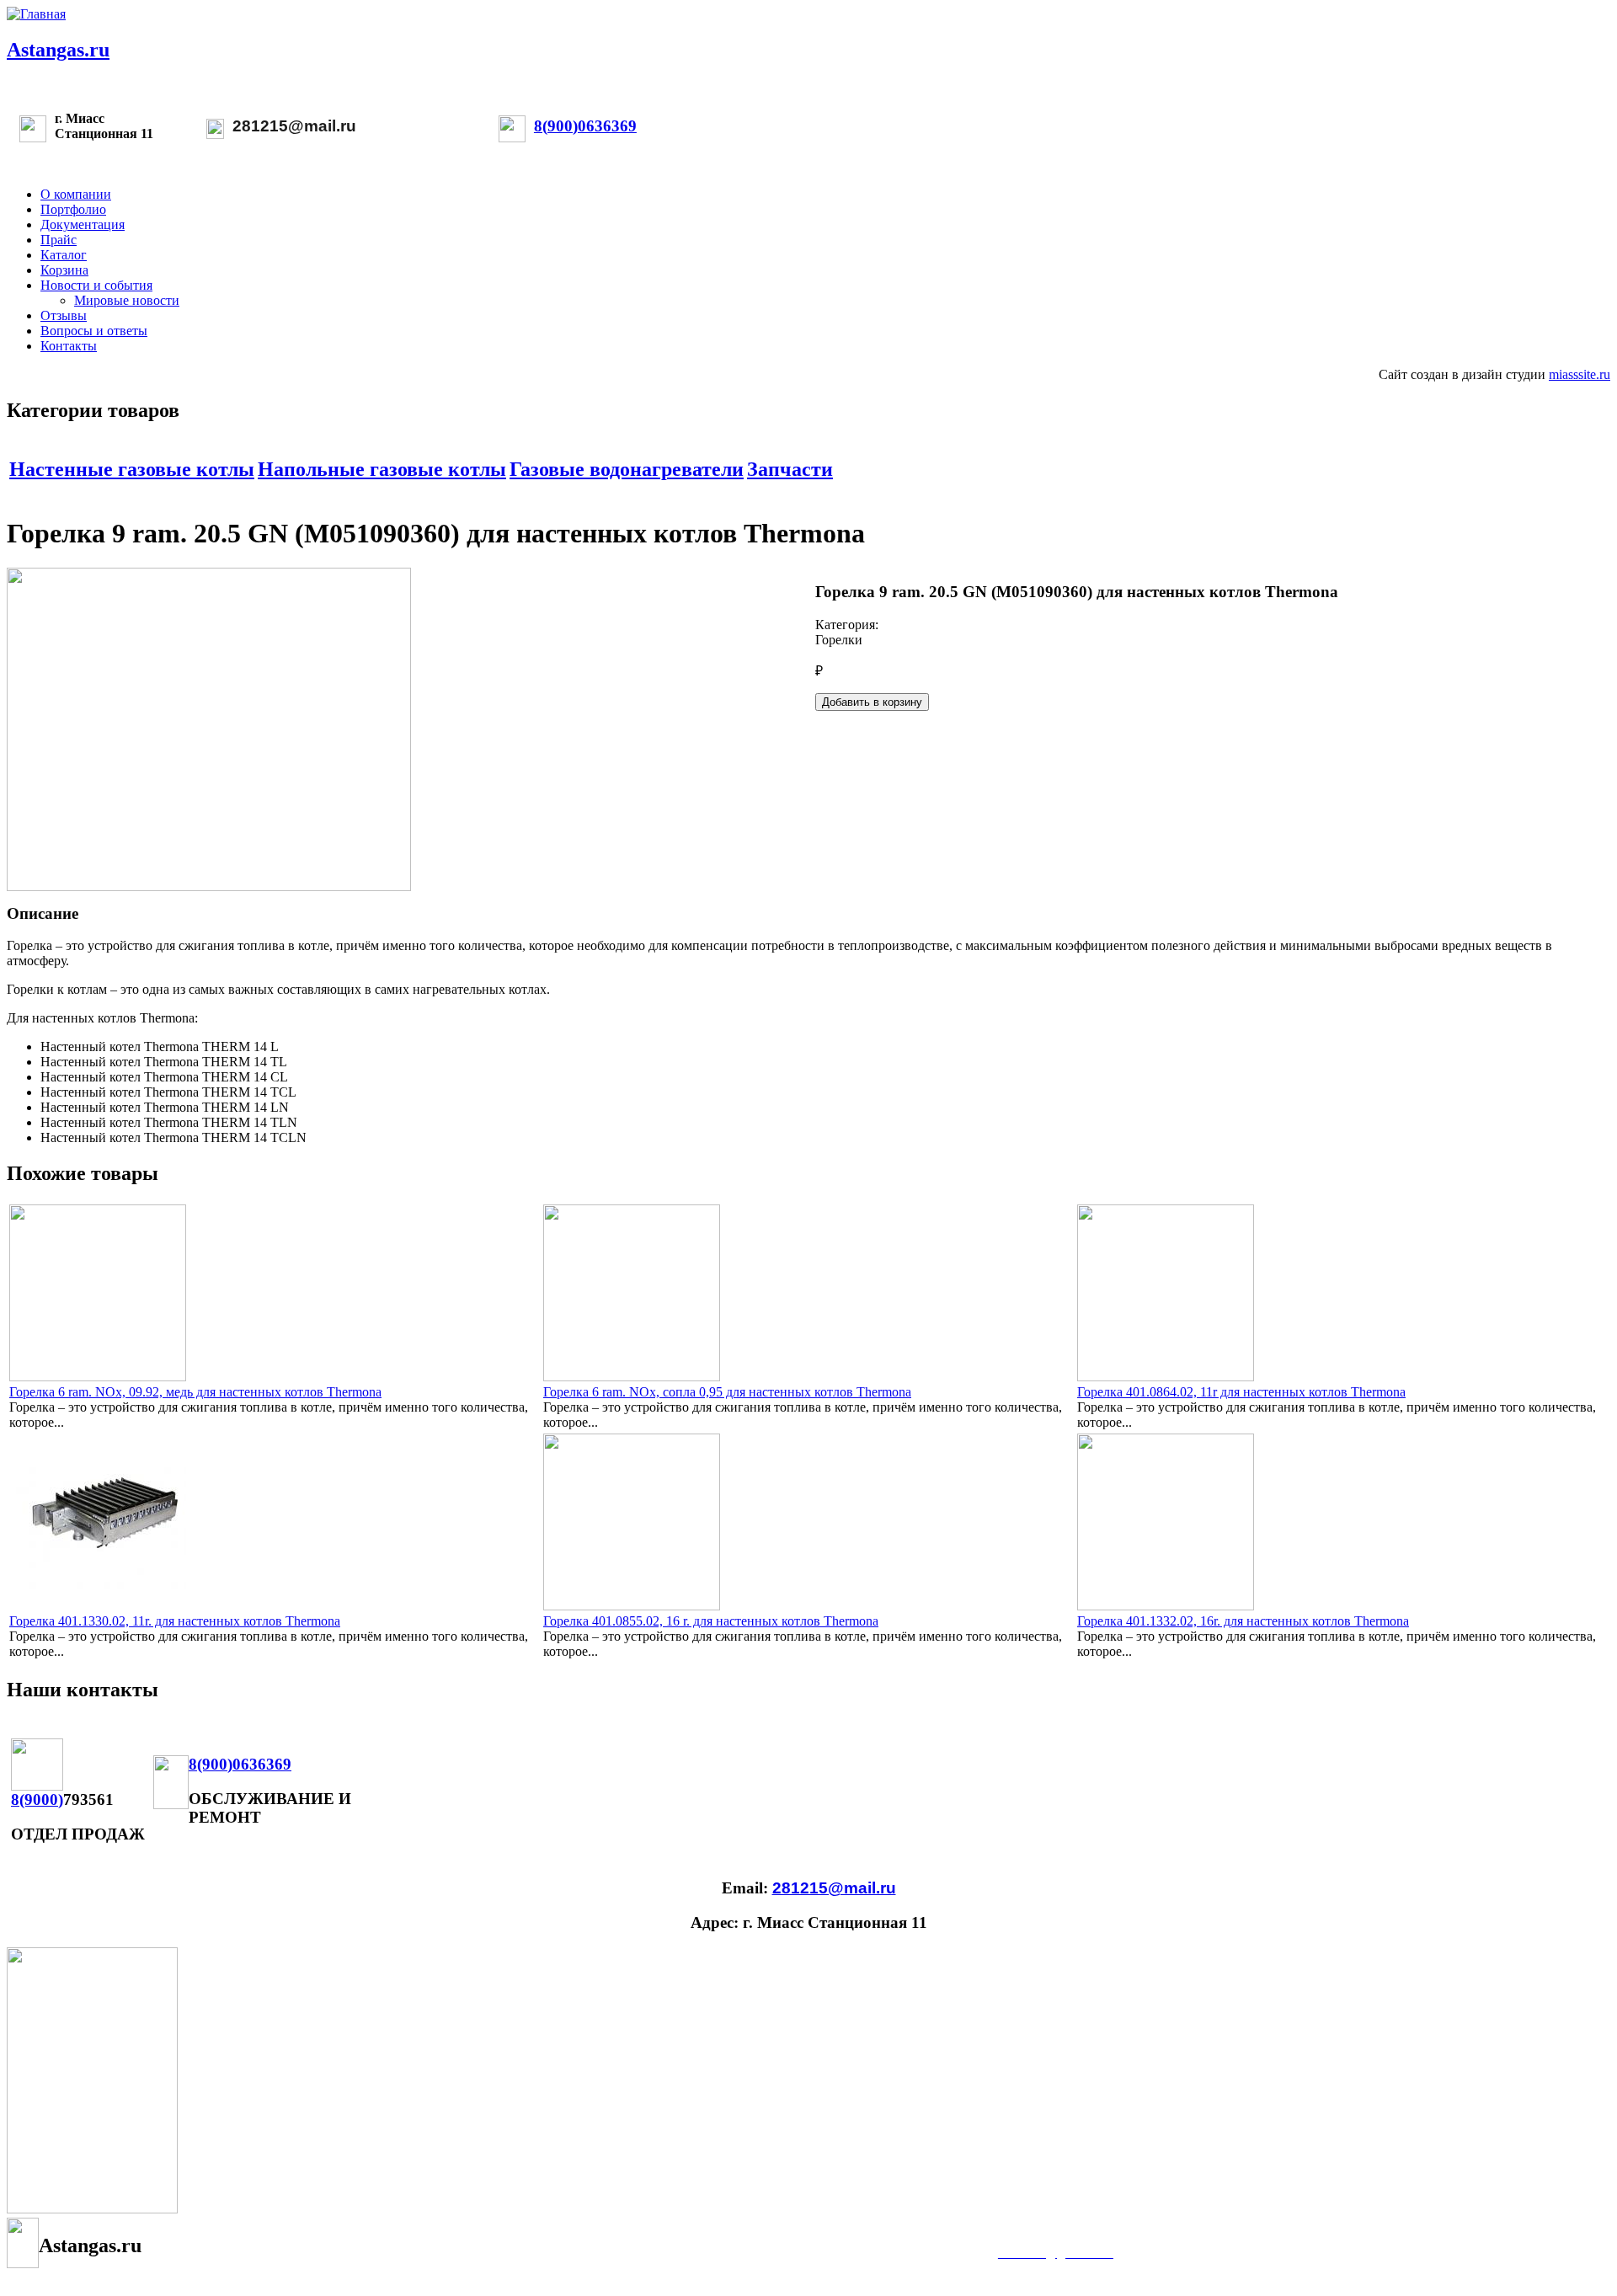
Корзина (64, 270)
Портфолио (73, 209)
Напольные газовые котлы (382, 469)
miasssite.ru (1580, 374)
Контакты (69, 346)
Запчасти (790, 469)
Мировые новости (127, 300)
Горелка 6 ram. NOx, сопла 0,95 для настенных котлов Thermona (727, 1392)
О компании (76, 194)
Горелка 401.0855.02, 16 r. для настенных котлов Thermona (711, 1621)
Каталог (64, 255)
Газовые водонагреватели (627, 469)
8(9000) (37, 1799)
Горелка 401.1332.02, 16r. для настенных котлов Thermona (1243, 1621)
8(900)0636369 (585, 126)
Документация (83, 224)
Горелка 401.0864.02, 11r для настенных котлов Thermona (1241, 1392)
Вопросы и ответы (94, 331)
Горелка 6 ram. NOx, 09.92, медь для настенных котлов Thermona (195, 1392)
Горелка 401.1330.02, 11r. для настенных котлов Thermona (175, 1621)
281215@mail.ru (294, 126)
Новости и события (96, 285)
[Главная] (36, 14)
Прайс (59, 240)
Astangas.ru (58, 50)
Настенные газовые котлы (132, 469)
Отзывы (64, 315)
